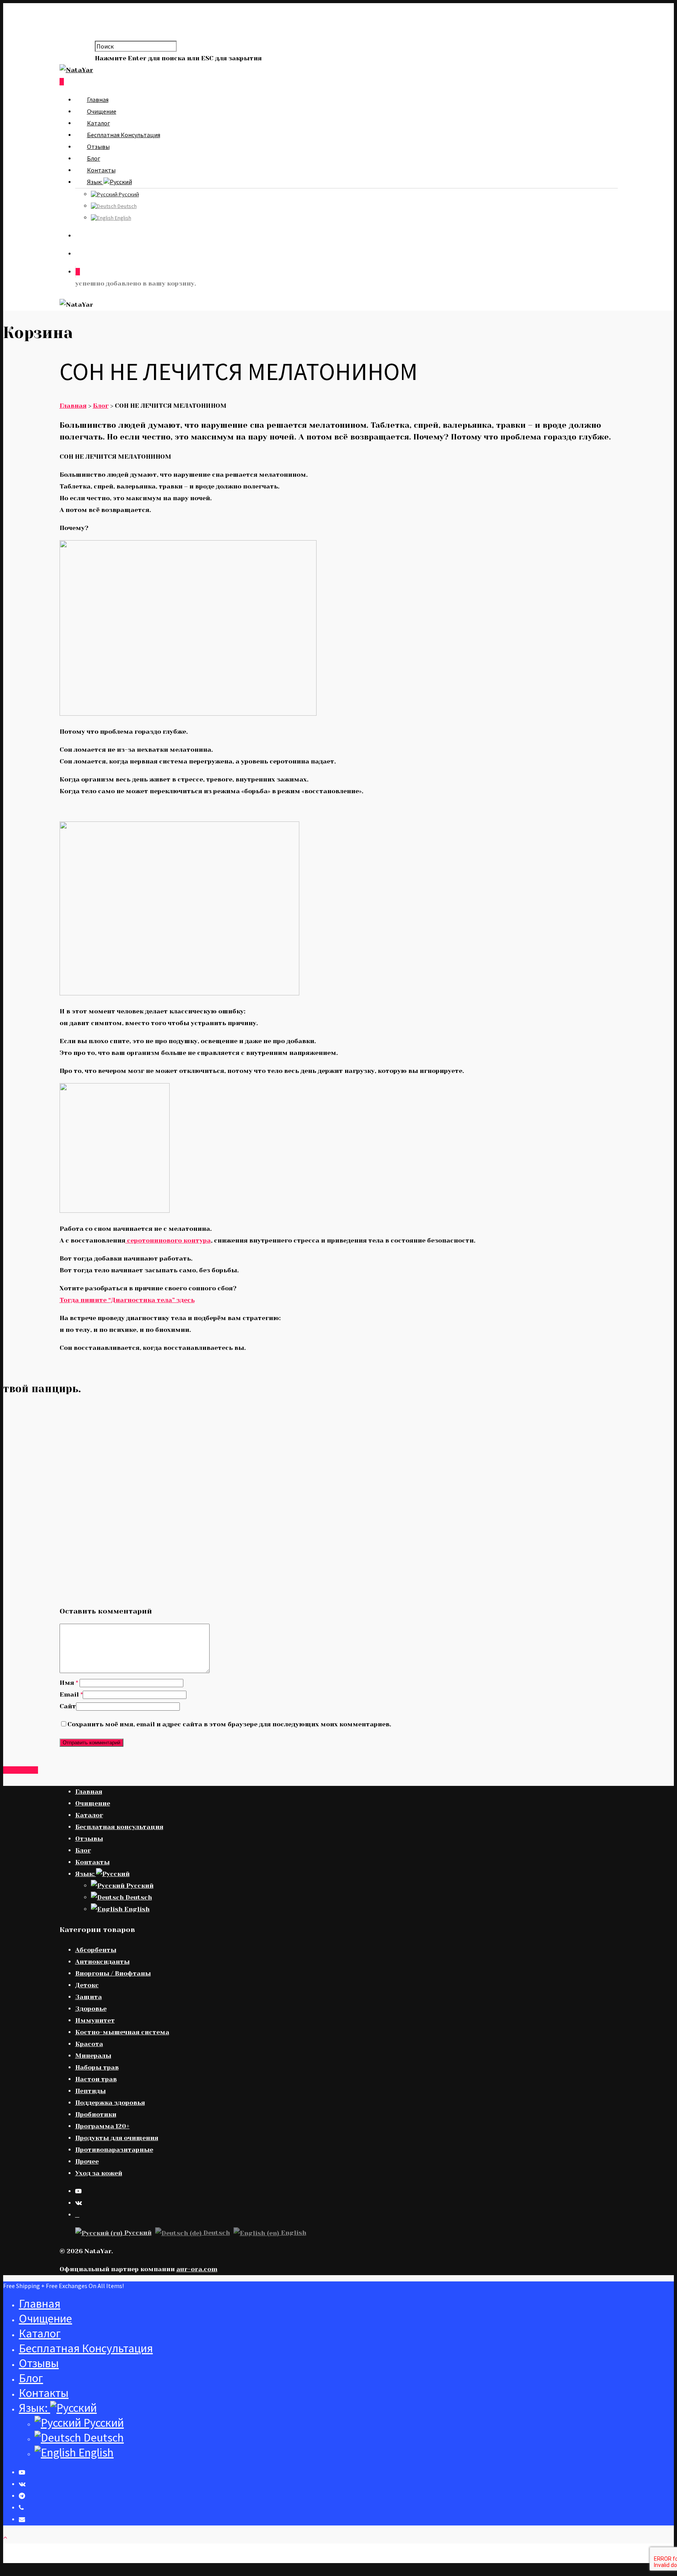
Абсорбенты (96, 1950)
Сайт (68, 1706)
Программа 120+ (102, 2126)
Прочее (87, 2161)
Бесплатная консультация (124, 135)
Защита (89, 1997)
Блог (94, 158)
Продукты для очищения (117, 2138)
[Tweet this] (12, 1770)
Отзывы (98, 147)
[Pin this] (35, 1770)
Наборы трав (97, 2067)
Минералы (93, 2056)
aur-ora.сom (197, 2269)
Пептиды (91, 2091)
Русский (128, 194)
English (122, 218)
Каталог (99, 123)
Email (71, 1694)
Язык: (95, 182)
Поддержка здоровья (110, 2103)
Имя (69, 1683)
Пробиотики (96, 2114)
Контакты (101, 170)
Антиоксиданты (102, 1962)
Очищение (102, 111)
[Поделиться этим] (6, 1770)
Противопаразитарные (114, 2150)
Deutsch (127, 206)
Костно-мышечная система (122, 2032)
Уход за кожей (99, 2173)
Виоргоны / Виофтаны (113, 1973)
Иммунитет (95, 2020)
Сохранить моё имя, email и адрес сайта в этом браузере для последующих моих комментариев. (229, 1724)
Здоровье (91, 2009)
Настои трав (96, 2079)
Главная (98, 99)
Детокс (87, 1985)
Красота (89, 2044)
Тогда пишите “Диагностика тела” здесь (127, 1300)
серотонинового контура (168, 1240)
